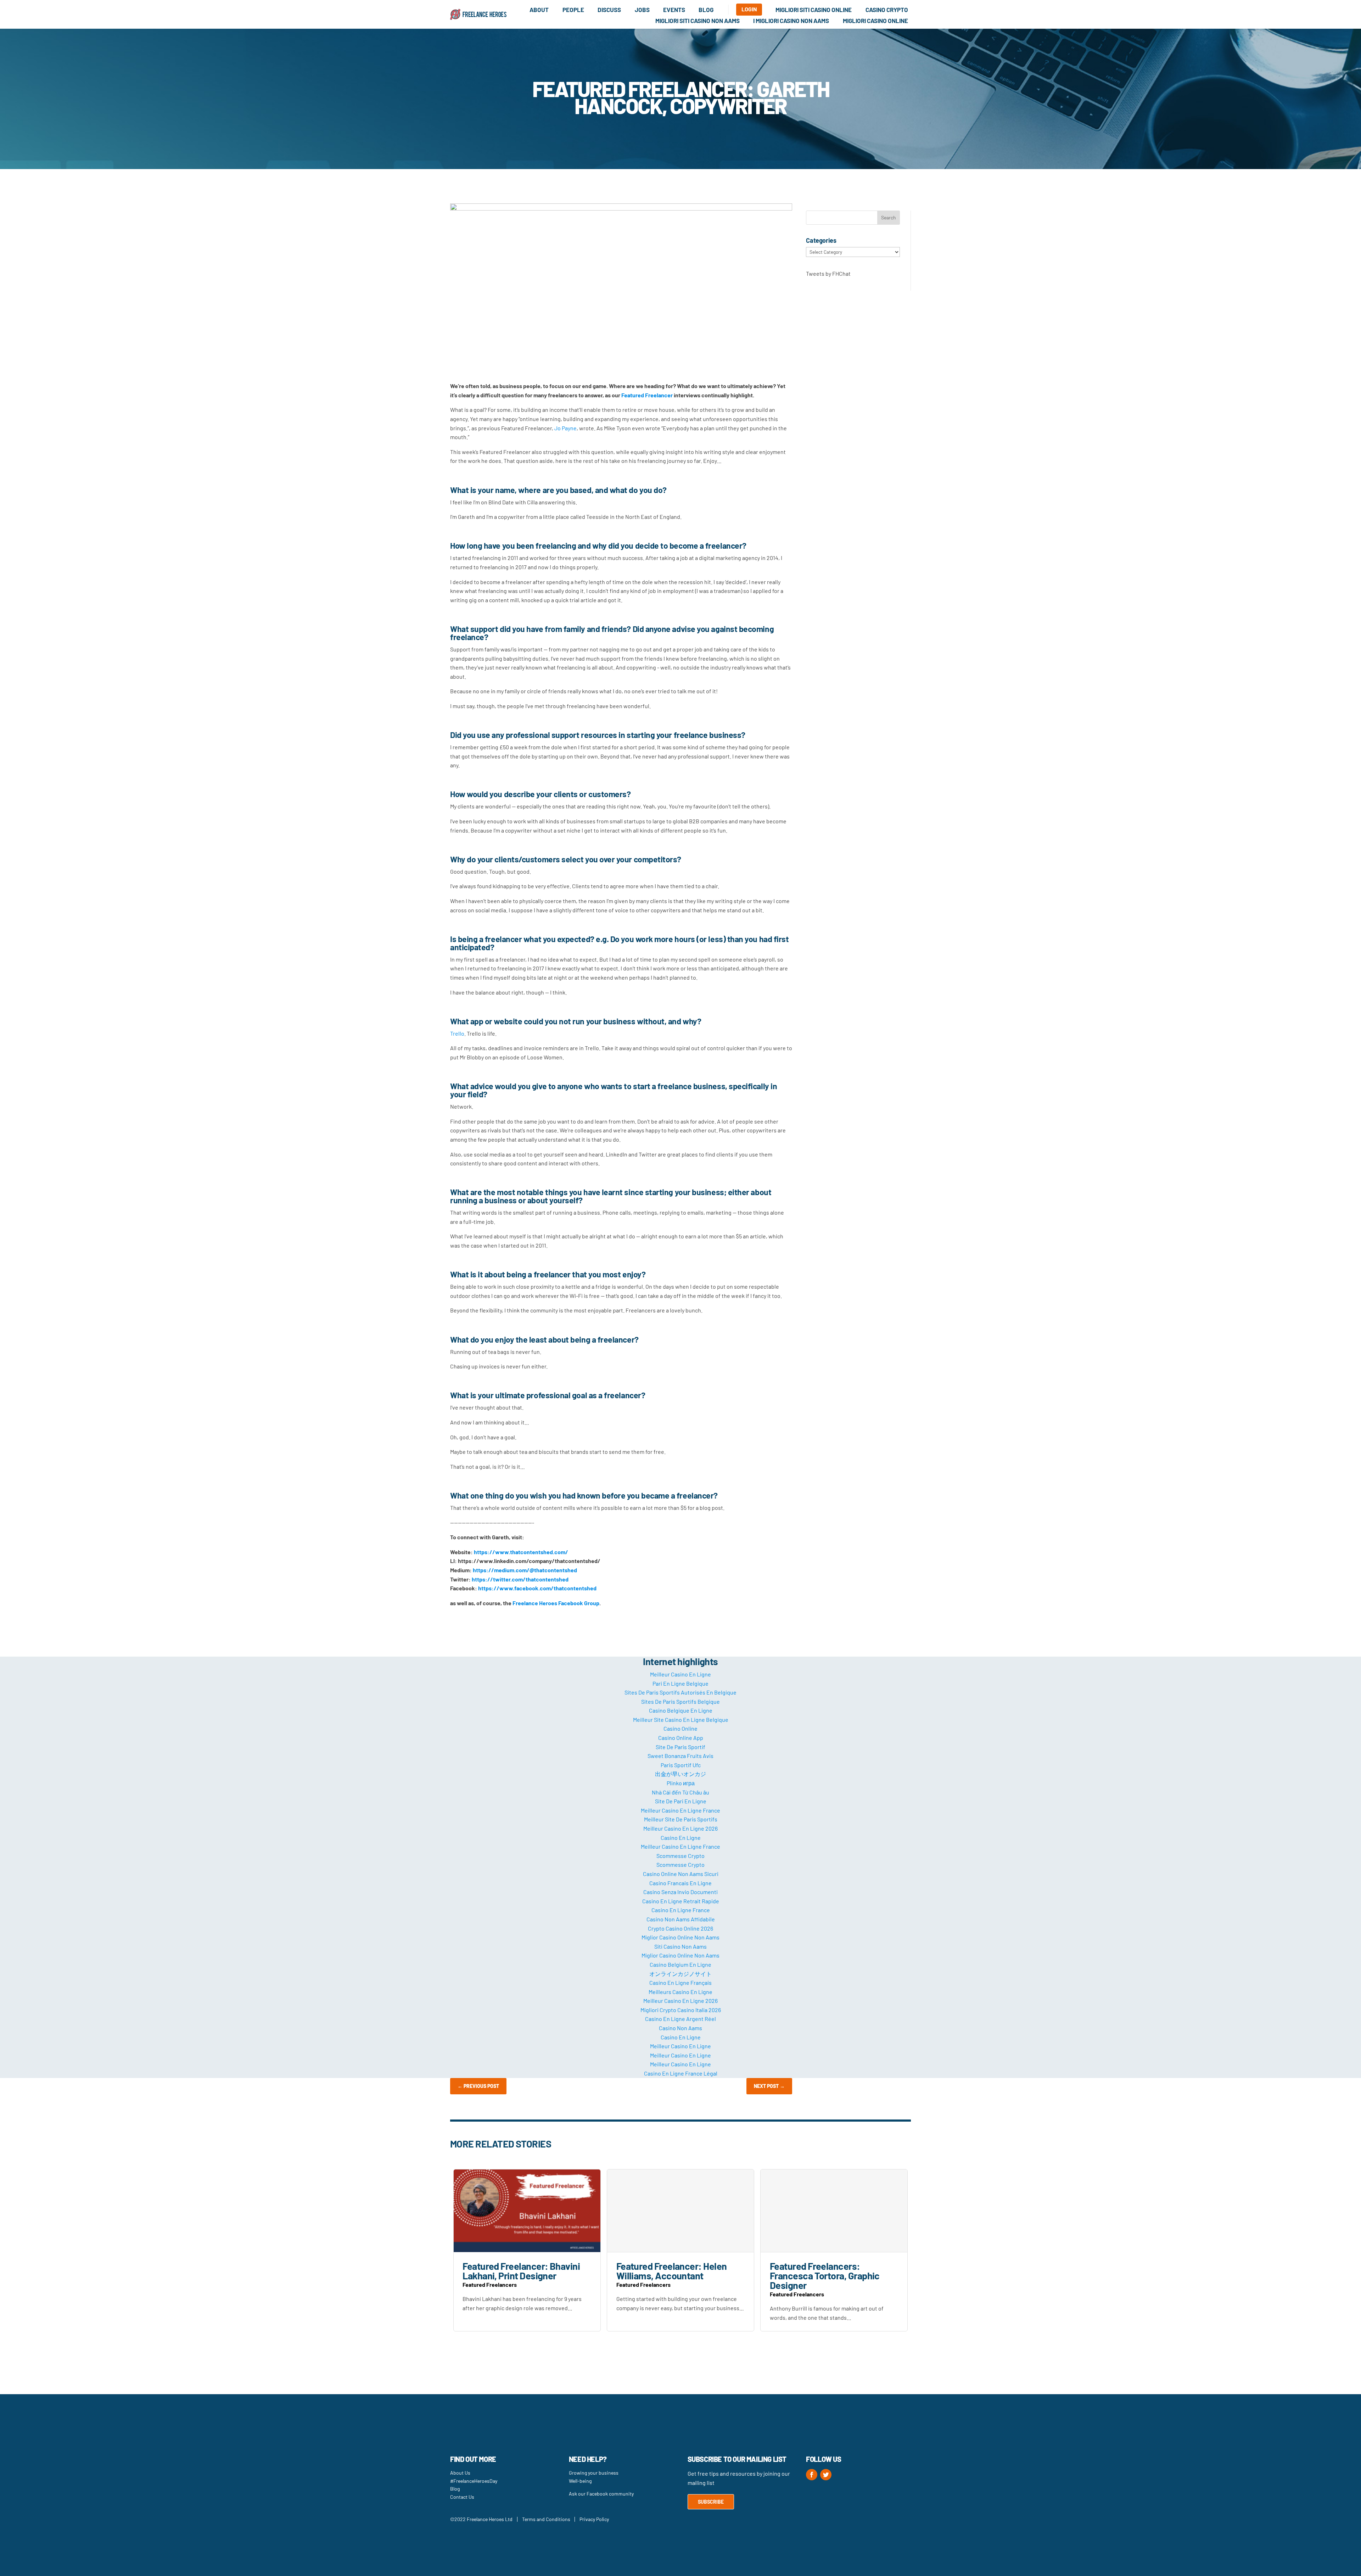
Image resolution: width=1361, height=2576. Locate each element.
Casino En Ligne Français (680, 1983)
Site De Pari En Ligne (681, 1801)
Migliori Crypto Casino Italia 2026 (681, 2010)
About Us (460, 2473)
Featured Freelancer (647, 395)
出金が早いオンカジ (680, 1774)
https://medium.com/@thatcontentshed (525, 1570)
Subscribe (711, 2502)
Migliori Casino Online (875, 21)
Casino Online (680, 1728)
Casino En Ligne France (681, 1910)
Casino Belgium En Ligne (680, 1964)
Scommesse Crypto (680, 1856)
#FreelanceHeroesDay (474, 2481)
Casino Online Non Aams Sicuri (681, 1874)
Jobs (642, 10)
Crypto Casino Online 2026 (680, 1928)
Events (674, 10)
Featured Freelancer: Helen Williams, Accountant (672, 2271)
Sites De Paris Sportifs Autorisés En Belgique (680, 1692)
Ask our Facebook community (601, 2494)
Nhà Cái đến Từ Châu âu (680, 1792)
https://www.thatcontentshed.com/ (521, 1552)
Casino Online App (681, 1738)
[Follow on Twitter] (826, 2475)
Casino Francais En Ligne (680, 1883)
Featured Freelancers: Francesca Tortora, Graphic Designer (825, 2275)
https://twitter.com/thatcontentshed (520, 1579)
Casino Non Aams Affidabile (681, 1919)
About (539, 10)
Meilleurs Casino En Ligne (680, 1992)
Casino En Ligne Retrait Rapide (681, 1901)
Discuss (609, 10)
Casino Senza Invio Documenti (680, 1892)
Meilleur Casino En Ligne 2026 (680, 1828)
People (573, 10)
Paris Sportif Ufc (681, 1765)
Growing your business (594, 2473)
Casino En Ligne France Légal (681, 2073)
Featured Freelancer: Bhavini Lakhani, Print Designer (521, 2271)
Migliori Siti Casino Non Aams (698, 21)
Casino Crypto (887, 10)
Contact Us (462, 2497)
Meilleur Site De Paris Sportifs (681, 1819)
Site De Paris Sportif (680, 1747)
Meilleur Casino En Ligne (680, 1674)
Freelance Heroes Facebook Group (556, 1603)
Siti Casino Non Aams (680, 1946)
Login (749, 9)
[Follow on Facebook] (812, 2475)
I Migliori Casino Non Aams (791, 21)
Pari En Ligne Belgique (680, 1683)
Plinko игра (681, 1783)
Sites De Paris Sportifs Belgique (680, 1701)
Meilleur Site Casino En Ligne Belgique (681, 1720)
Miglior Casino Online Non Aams (680, 1937)
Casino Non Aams (680, 2028)
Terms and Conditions (546, 2519)
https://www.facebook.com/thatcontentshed (537, 1588)
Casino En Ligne (681, 1838)
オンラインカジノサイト (680, 1974)
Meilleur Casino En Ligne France (680, 1810)
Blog (706, 10)
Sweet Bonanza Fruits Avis (680, 1756)
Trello (457, 1033)
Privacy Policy (594, 2519)
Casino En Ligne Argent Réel (680, 2019)
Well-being (580, 2481)
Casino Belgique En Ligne (681, 1710)
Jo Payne (565, 428)
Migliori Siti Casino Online (814, 10)
